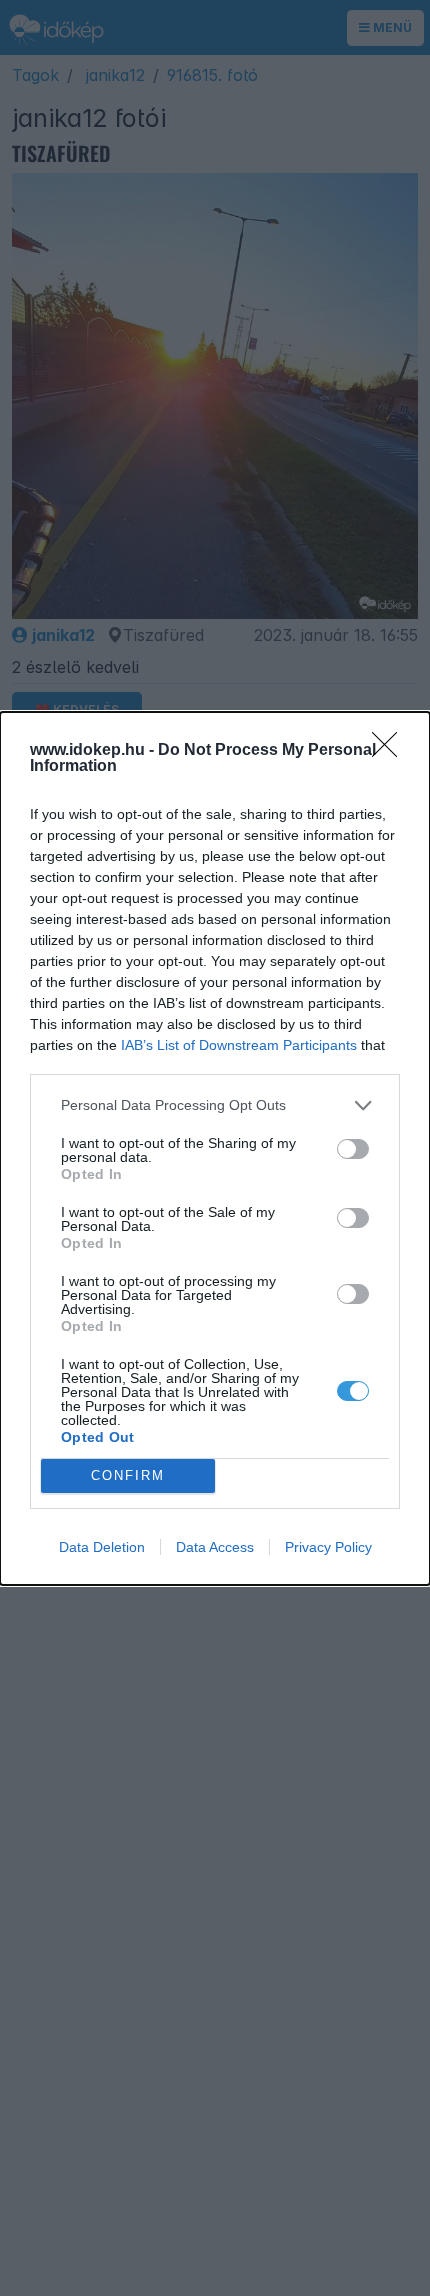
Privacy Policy (328, 1547)
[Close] (391, 751)
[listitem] (215, 1105)
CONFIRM (128, 1475)
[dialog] (215, 1148)
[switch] (353, 1149)
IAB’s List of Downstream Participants (239, 1045)
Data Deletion (102, 1547)
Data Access (215, 1547)
